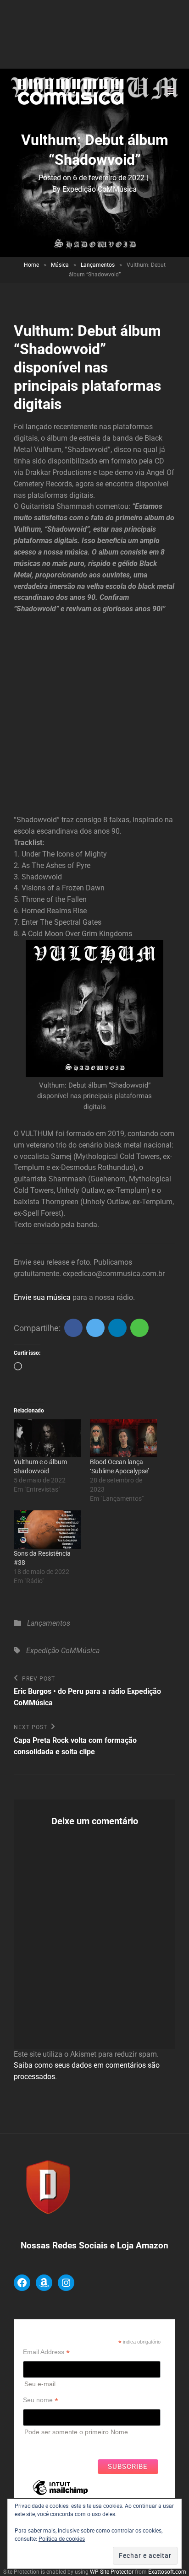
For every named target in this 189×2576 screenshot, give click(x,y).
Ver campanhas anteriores (61, 2445)
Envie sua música (42, 1297)
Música (60, 265)
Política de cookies (62, 2539)
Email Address (46, 2352)
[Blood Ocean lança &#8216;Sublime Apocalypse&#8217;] (123, 1438)
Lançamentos (98, 265)
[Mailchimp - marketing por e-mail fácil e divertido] (60, 2495)
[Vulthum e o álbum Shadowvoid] (47, 1438)
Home (31, 265)
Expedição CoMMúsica (100, 189)
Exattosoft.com (167, 2572)
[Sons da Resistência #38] (47, 1529)
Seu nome (41, 2400)
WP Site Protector (112, 2572)
